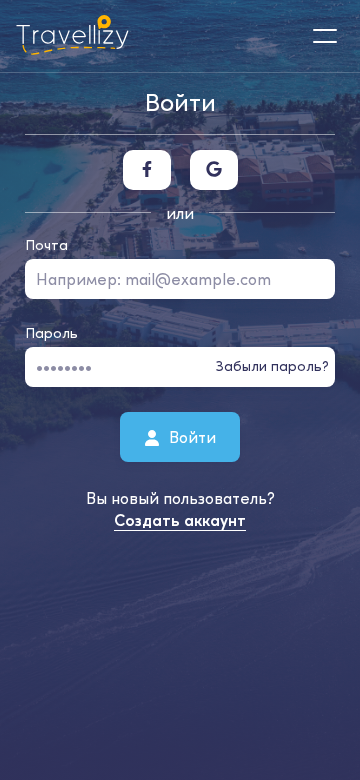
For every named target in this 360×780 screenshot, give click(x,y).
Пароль (51, 333)
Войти (190, 436)
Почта (46, 245)
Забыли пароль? (272, 366)
